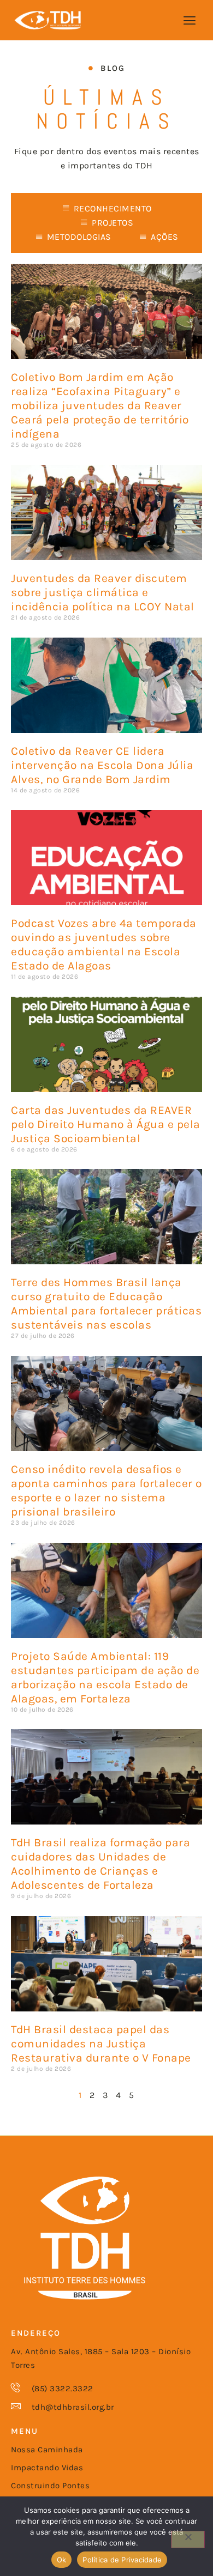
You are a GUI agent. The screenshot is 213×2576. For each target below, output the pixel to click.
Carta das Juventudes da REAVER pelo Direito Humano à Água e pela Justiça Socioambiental (106, 1124)
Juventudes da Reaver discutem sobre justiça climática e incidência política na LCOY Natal (103, 592)
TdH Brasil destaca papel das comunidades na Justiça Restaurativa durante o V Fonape (101, 2044)
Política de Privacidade (122, 2560)
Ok (62, 2560)
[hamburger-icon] (190, 21)
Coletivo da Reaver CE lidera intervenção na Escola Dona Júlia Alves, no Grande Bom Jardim (102, 765)
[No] (188, 2539)
